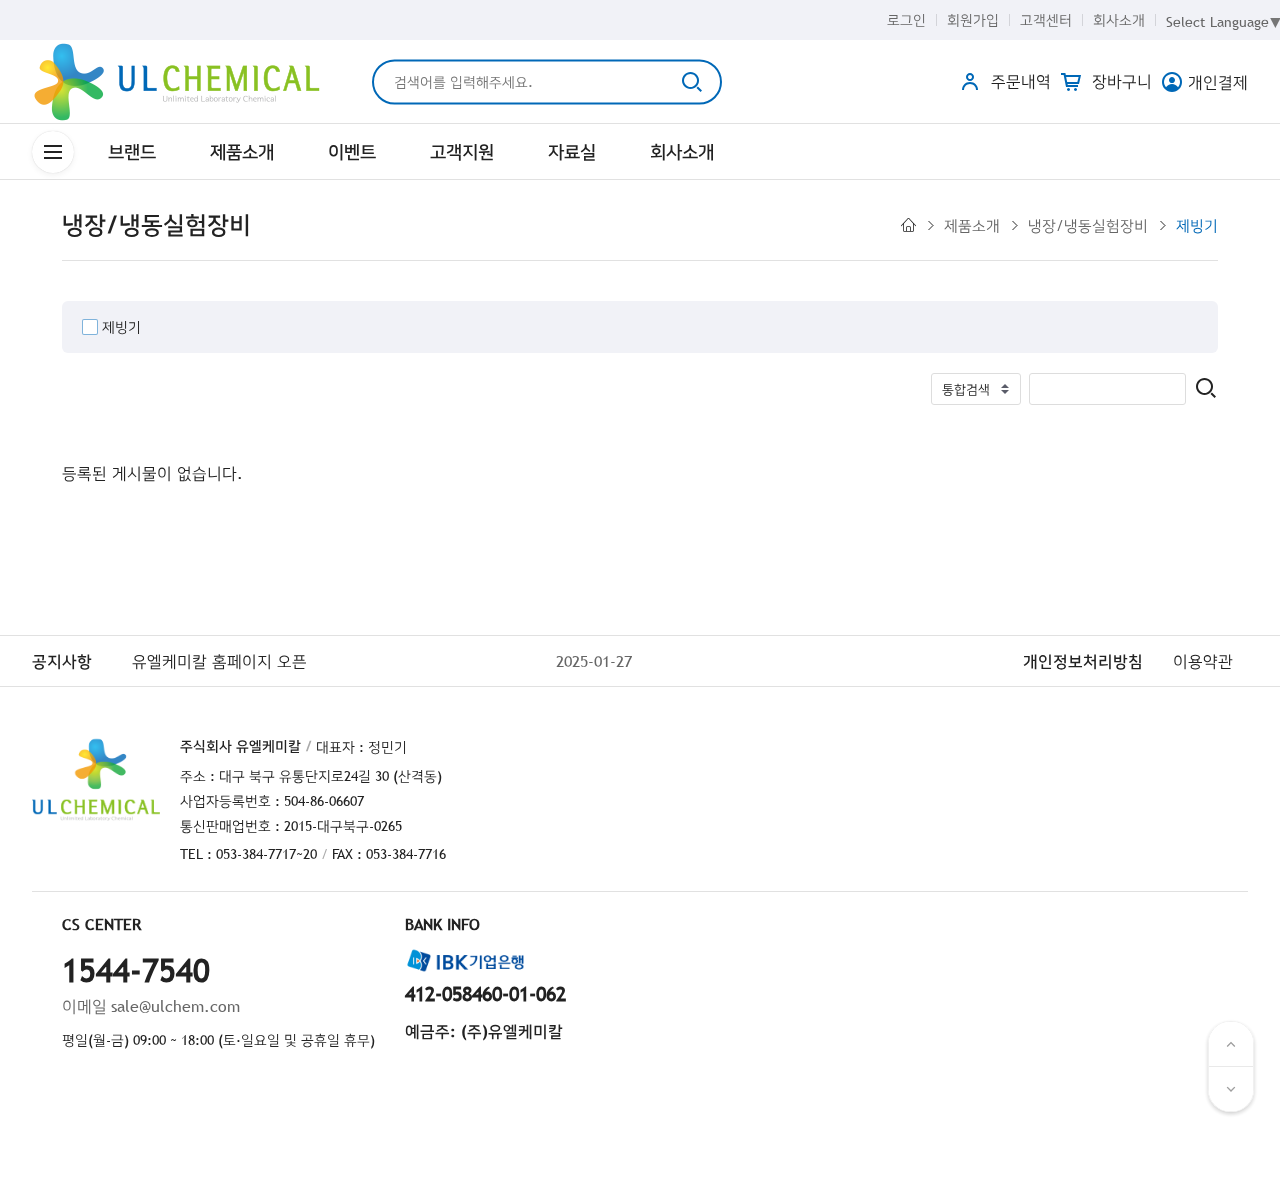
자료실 (572, 151)
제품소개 (242, 151)
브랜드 (132, 151)
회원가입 (973, 20)
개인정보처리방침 (1083, 661)
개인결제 (1218, 82)
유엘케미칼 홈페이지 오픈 (219, 661)
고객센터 (1046, 20)
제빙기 (1197, 225)
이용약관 (1203, 661)
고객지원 (462, 151)
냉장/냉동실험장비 (1088, 225)
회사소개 (1119, 20)
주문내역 (1018, 81)
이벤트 (352, 151)
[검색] (1206, 389)
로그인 (906, 20)
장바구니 (1119, 81)
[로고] (177, 82)
